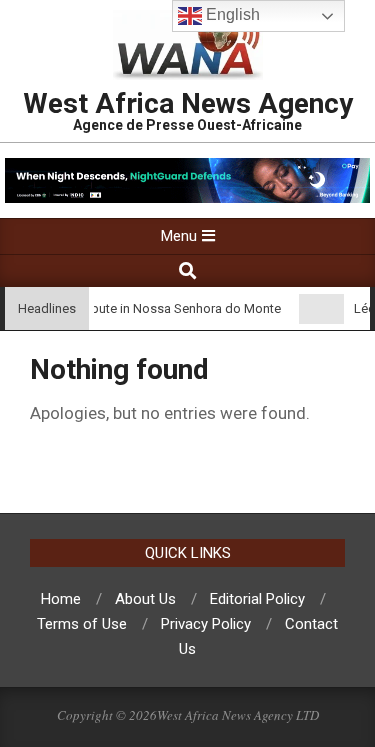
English (231, 14)
